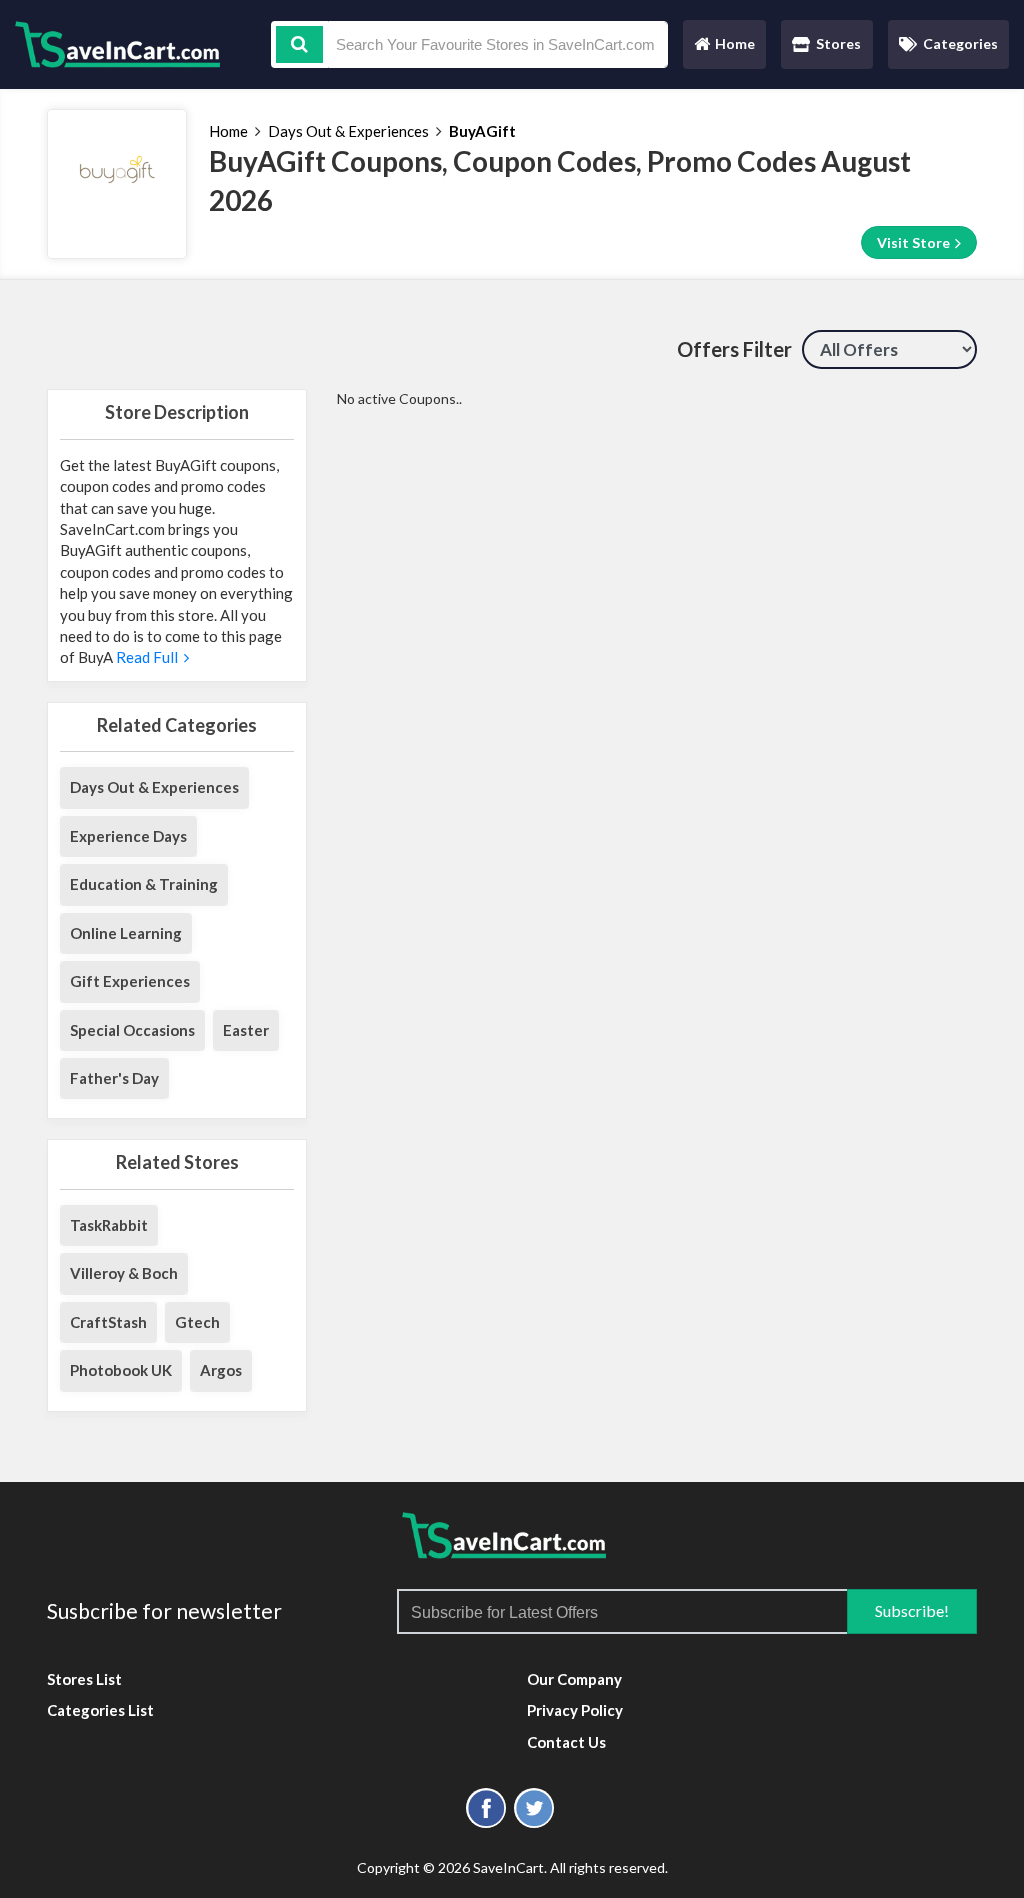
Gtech (197, 1322)
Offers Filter (734, 349)
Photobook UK (121, 1370)
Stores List (84, 1679)
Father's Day (114, 1078)
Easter (246, 1030)
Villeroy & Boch (124, 1273)
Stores (838, 43)
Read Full (148, 657)
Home (724, 48)
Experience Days (128, 836)
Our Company (574, 1679)
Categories (960, 43)
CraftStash (108, 1322)
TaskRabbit (109, 1225)
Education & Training (144, 884)
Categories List (100, 1710)
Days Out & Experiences (348, 131)
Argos (221, 1370)
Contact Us (566, 1742)
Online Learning (126, 933)
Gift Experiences (130, 981)
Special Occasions (132, 1030)
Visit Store (915, 242)
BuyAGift (482, 131)
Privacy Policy (575, 1710)
